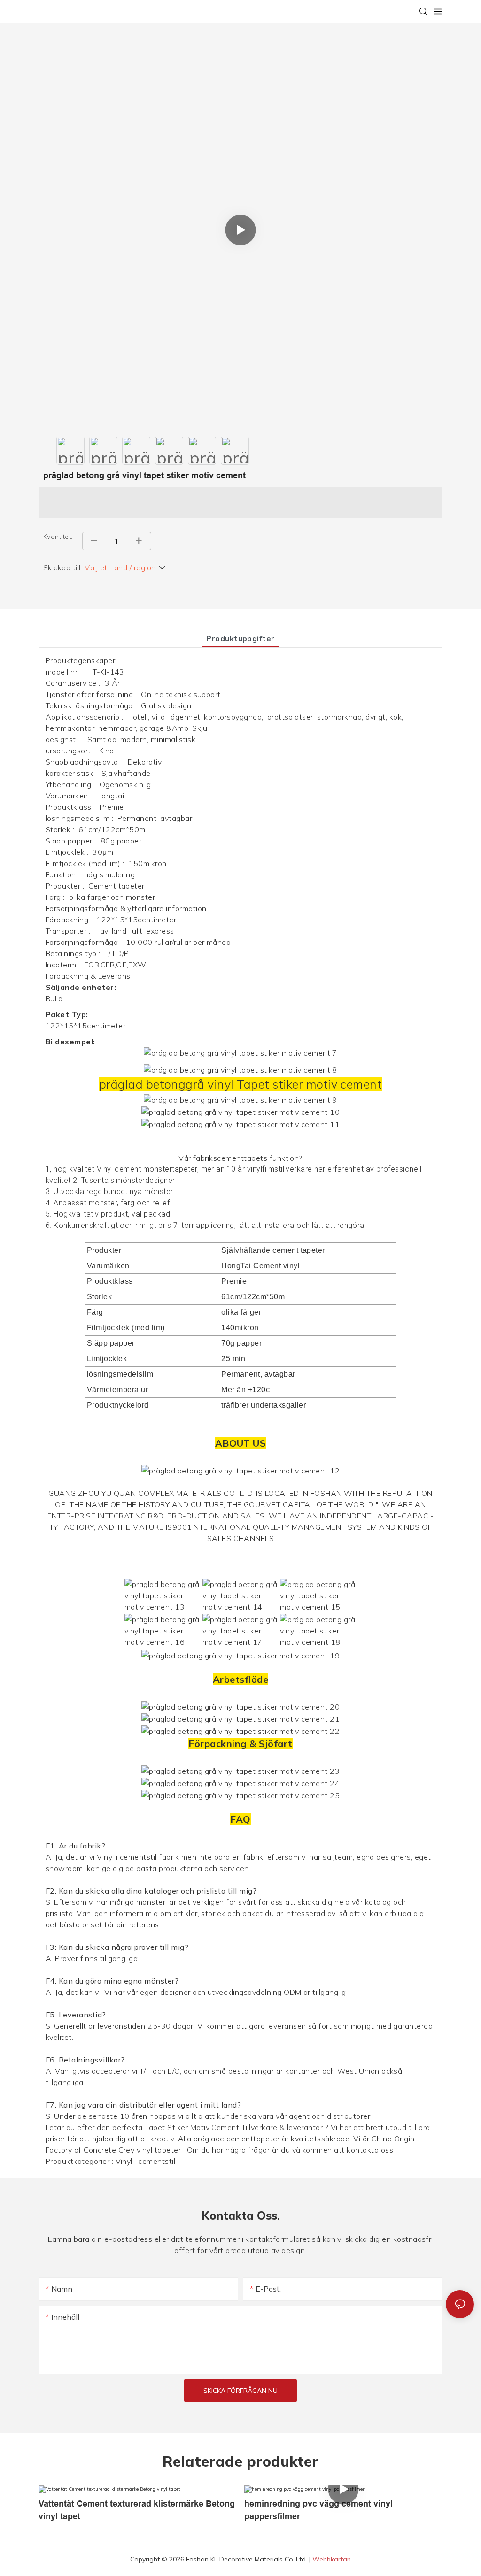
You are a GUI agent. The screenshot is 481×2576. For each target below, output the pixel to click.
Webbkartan (332, 2559)
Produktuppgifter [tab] (240, 638)
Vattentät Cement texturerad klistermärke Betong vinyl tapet (137, 2510)
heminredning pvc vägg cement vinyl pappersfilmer (318, 2510)
